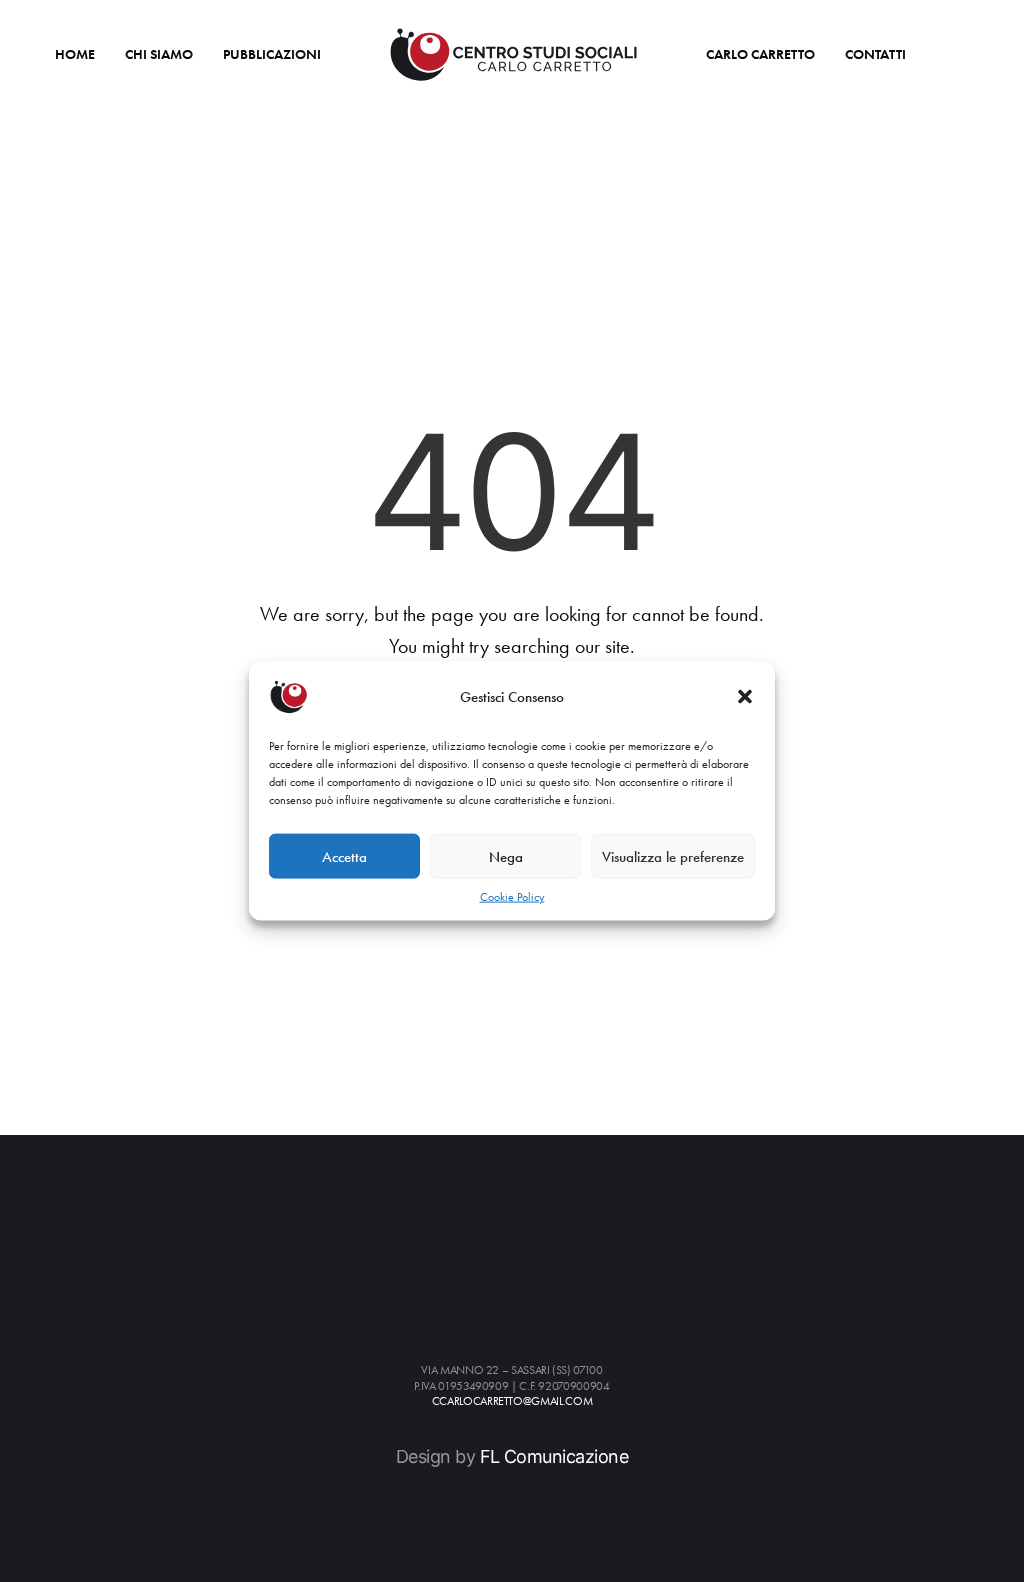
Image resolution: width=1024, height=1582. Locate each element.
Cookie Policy (512, 897)
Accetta (344, 856)
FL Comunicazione (554, 1456)
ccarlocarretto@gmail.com (512, 1401)
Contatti (875, 54)
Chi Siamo (159, 54)
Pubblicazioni (272, 54)
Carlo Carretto (760, 54)
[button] (745, 697)
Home (75, 54)
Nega (506, 856)
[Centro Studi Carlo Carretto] (513, 54)
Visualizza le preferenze (673, 856)
